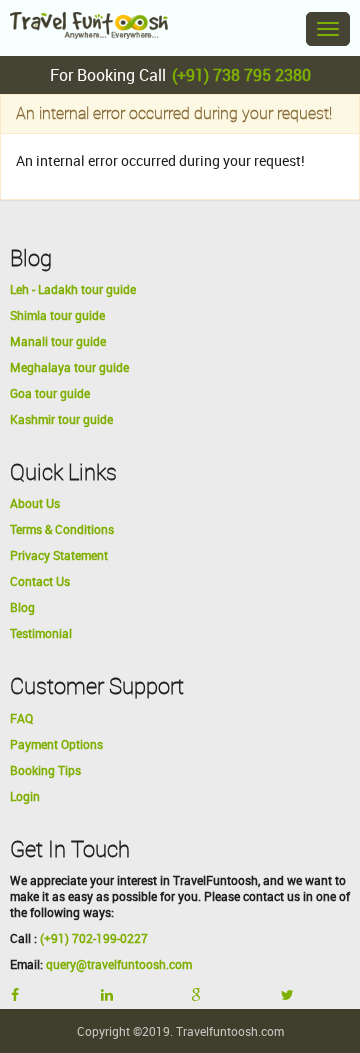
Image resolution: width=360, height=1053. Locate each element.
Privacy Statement (59, 555)
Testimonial (41, 633)
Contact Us (40, 581)
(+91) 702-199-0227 (94, 938)
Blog (22, 607)
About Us (35, 503)
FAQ (21, 718)
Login (25, 796)
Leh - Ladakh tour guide (73, 289)
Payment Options (56, 744)
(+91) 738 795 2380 (241, 75)
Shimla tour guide (57, 315)
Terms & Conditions (62, 529)
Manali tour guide (58, 341)
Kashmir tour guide (61, 419)
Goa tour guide (50, 393)
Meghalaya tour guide (69, 367)
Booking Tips (45, 770)
